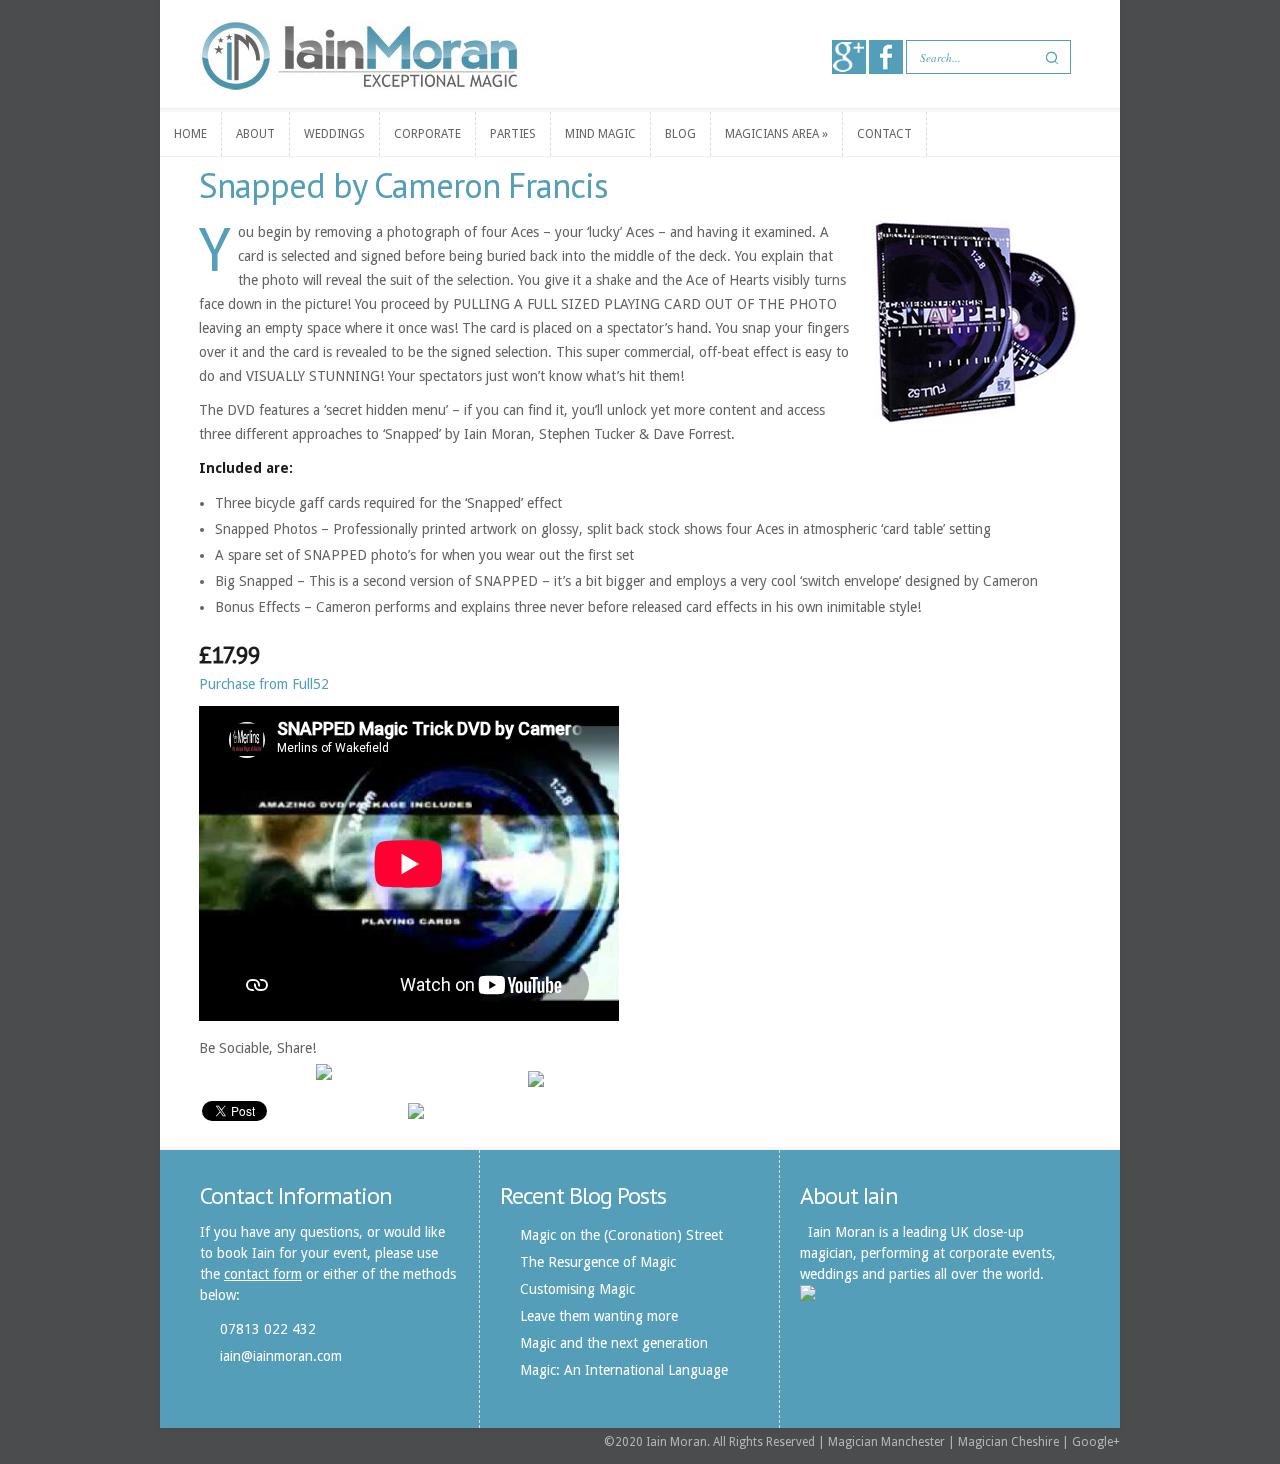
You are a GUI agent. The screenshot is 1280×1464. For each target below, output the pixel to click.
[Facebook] (256, 1078)
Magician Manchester (886, 1442)
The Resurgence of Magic (598, 1262)
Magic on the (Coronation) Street (621, 1235)
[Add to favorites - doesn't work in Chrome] (354, 1078)
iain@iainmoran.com (281, 1356)
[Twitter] (218, 1078)
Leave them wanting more (599, 1316)
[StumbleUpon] (392, 1078)
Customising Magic (577, 1289)
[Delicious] (430, 1078)
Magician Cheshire (1008, 1442)
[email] (294, 1078)
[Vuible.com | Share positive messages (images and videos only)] (324, 1075)
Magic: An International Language (624, 1370)
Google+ (1096, 1442)
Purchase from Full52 (264, 684)
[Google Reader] (468, 1078)
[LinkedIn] (506, 1078)
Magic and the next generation (614, 1343)
